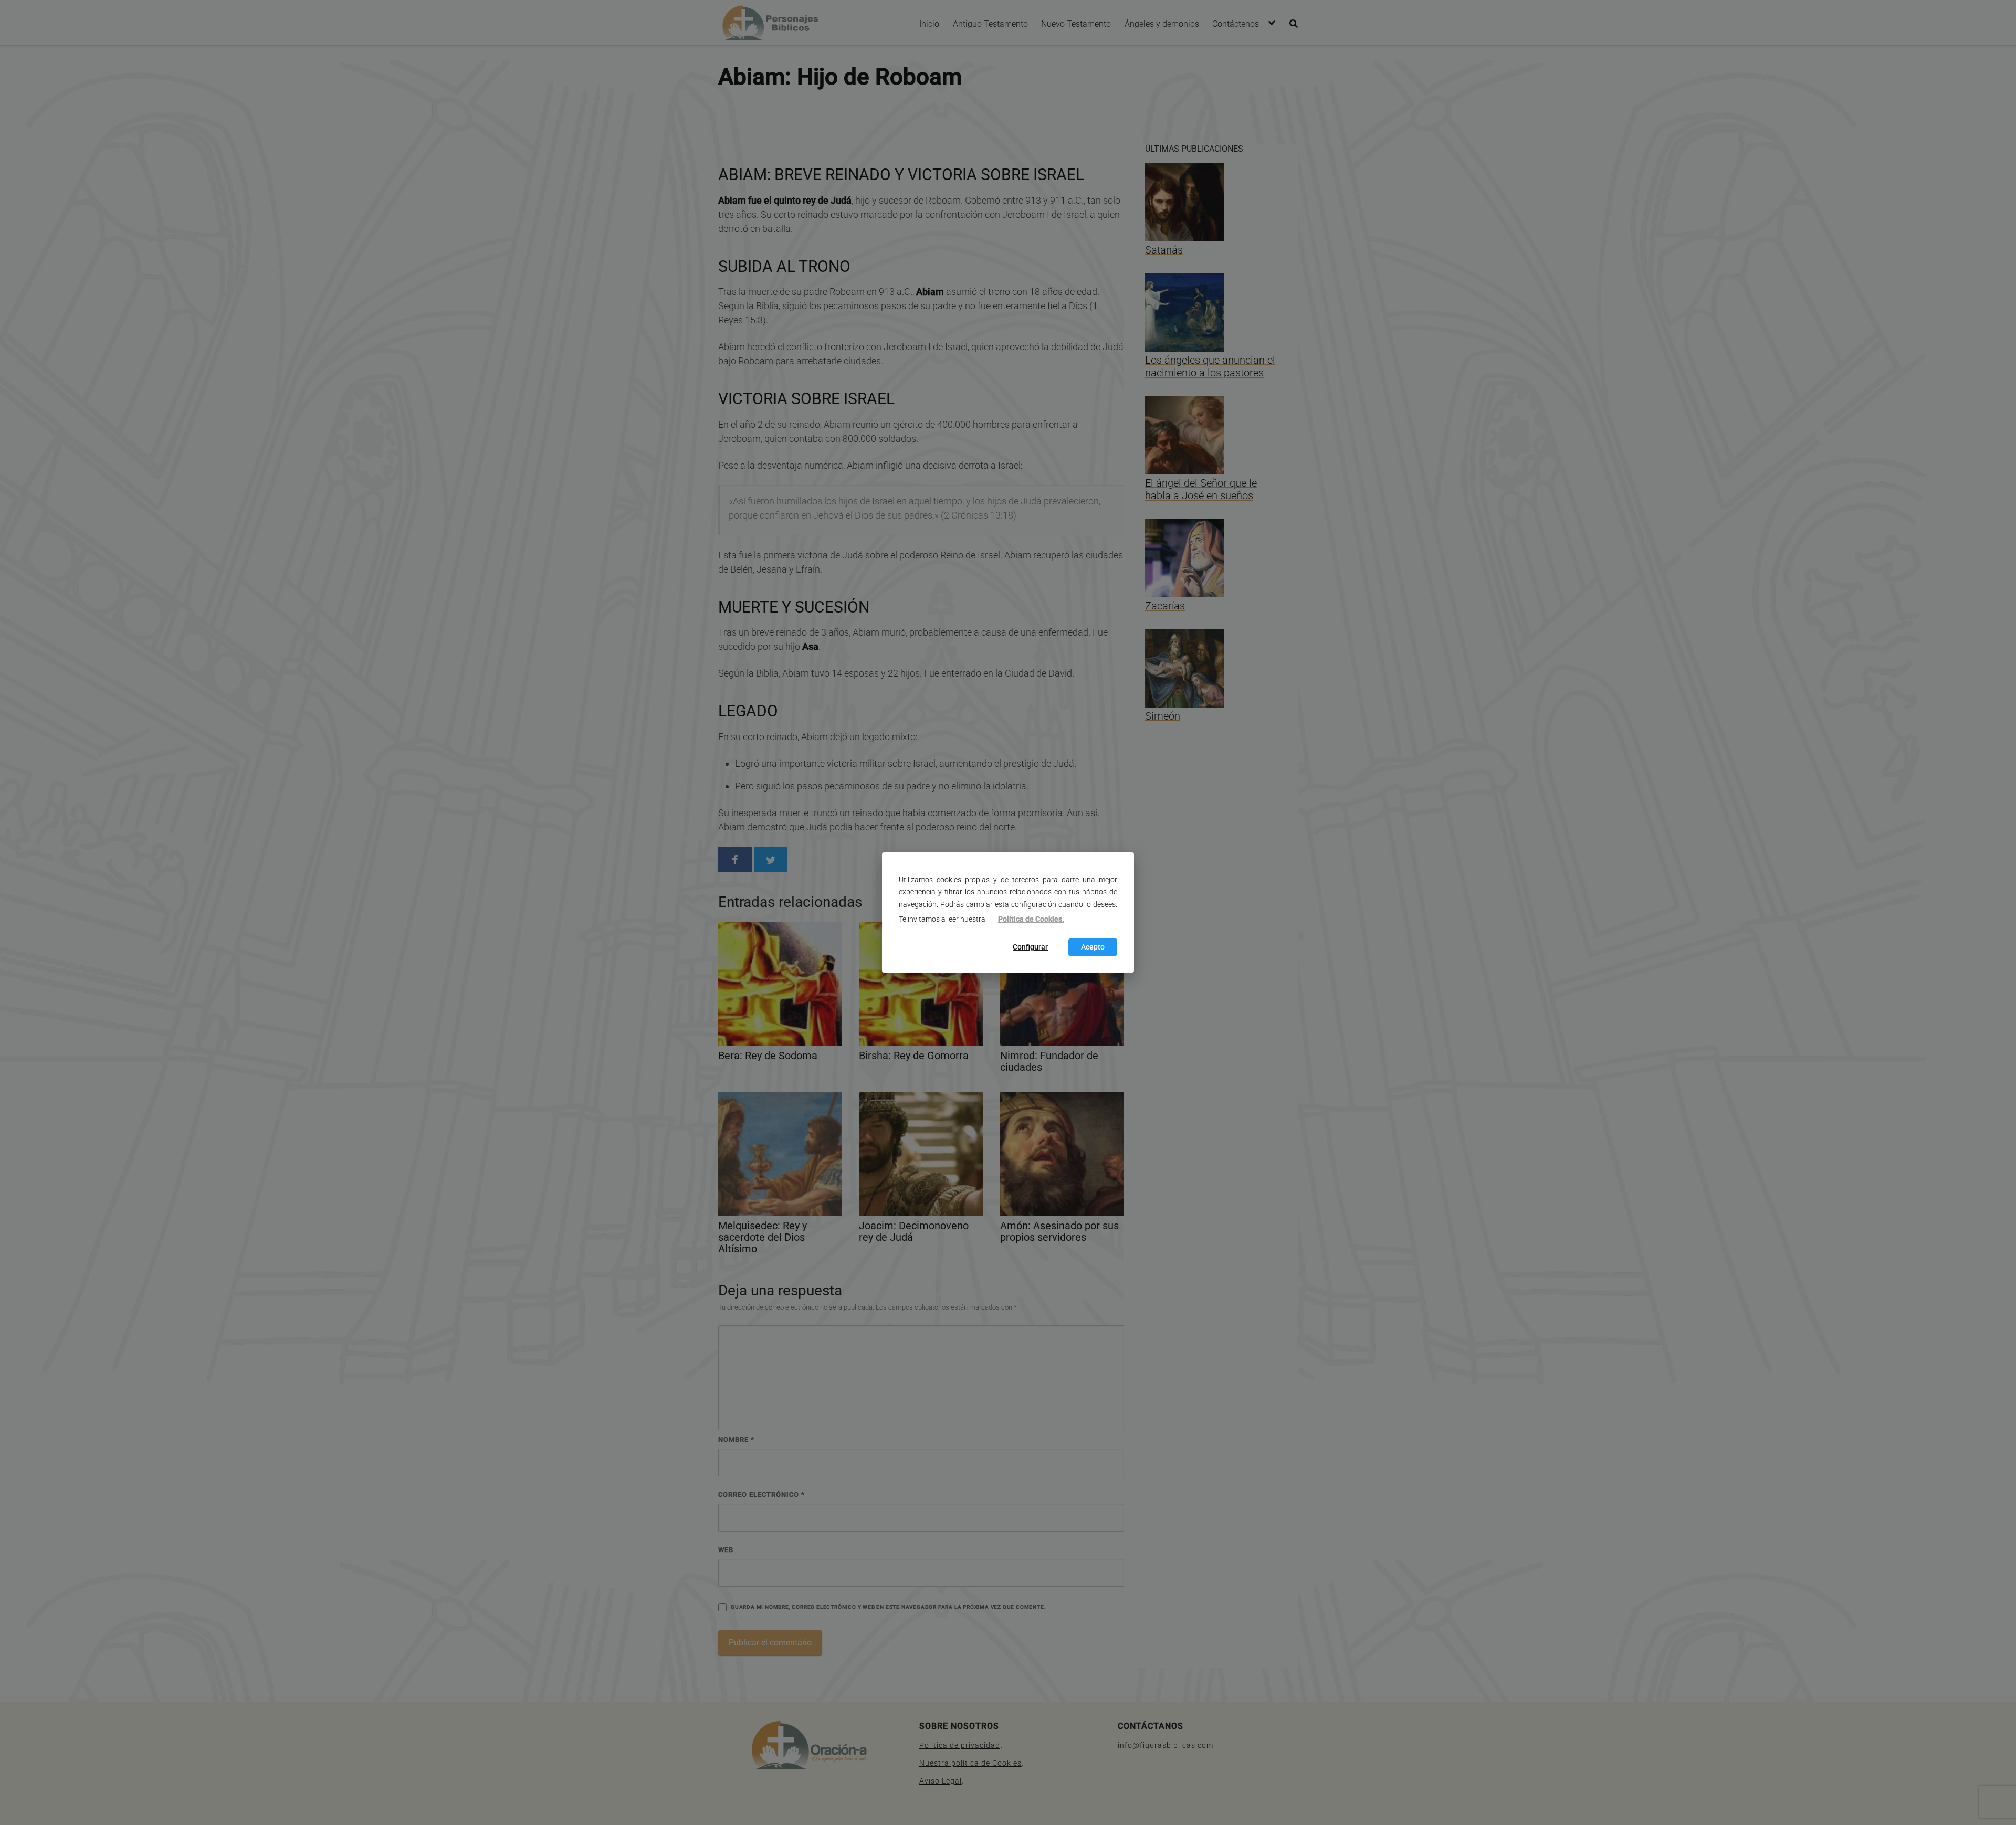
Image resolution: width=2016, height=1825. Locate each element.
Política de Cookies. (1031, 919)
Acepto (1093, 947)
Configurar (1030, 947)
